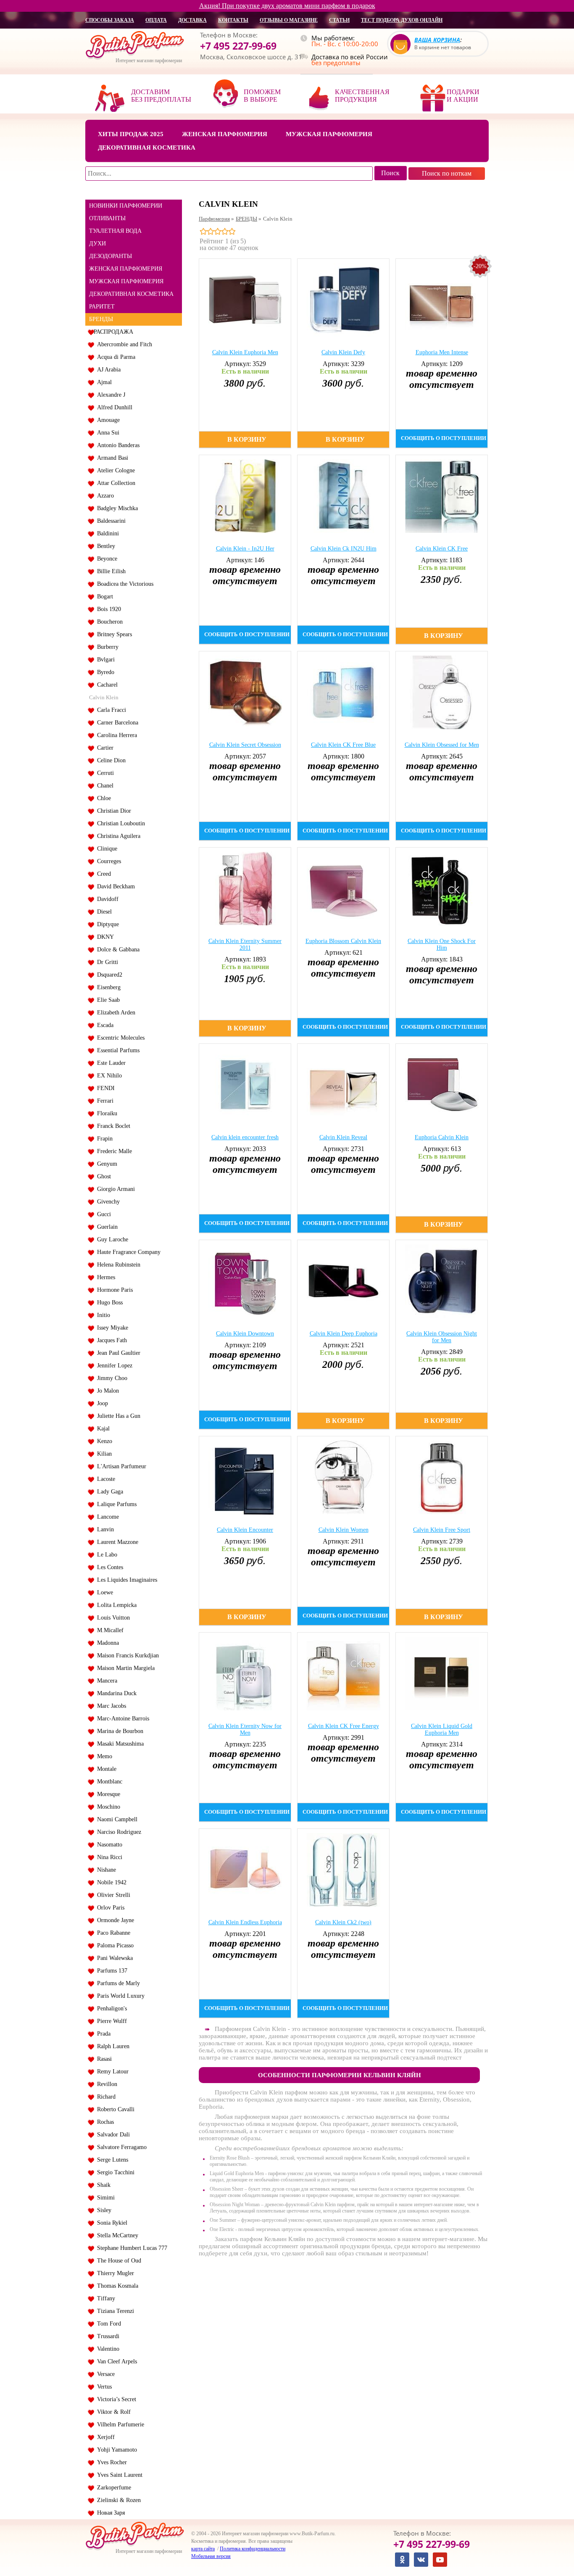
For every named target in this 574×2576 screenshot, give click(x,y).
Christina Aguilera (117, 836)
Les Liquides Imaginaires (125, 1580)
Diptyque (106, 924)
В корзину (247, 439)
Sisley (103, 2210)
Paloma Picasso (114, 1945)
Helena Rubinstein (117, 1265)
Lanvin (104, 1529)
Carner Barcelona (116, 723)
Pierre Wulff (110, 2021)
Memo (103, 1756)
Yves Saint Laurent (118, 2475)
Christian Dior (112, 811)
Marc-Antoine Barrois (121, 1719)
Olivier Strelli (112, 1895)
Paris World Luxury (119, 1996)
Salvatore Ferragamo (120, 2147)
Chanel (104, 786)
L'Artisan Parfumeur (120, 1466)
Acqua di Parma (115, 357)
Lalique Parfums (115, 1504)
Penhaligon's (110, 2008)
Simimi (104, 2198)
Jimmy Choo (111, 1378)
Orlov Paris (109, 1908)
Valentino (107, 2349)
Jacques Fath (110, 1340)
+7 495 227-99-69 (238, 46)
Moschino (107, 1807)
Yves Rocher (110, 2462)
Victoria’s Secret (115, 2399)
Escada (104, 1025)
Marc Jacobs (110, 1706)
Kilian (103, 1454)
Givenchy (107, 1202)
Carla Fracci (110, 710)
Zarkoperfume (112, 2488)
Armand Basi (111, 458)
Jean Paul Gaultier (117, 1353)
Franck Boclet (112, 1126)
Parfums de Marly (117, 1983)
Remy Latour (111, 2072)
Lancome (106, 1517)
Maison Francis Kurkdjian (126, 1655)
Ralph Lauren (112, 2046)
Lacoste (104, 1479)
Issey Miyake (111, 1328)
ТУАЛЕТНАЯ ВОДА (115, 231)
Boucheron (108, 622)
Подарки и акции (463, 96)
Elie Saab (107, 1000)
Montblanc (108, 1782)
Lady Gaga (108, 1492)
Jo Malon (106, 1391)
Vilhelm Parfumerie (119, 2425)
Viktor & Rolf (112, 2412)
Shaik (102, 2185)
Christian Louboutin (119, 823)
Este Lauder (110, 1063)
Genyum (105, 1164)
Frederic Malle (113, 1151)
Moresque (107, 1794)
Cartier (104, 748)
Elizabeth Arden (115, 1013)
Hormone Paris (113, 1290)
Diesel (103, 912)
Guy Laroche (111, 1239)
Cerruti (104, 773)
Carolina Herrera (115, 735)
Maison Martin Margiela (124, 1668)
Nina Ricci (108, 1857)
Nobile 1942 (110, 1882)
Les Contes (108, 1567)
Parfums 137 (111, 1971)
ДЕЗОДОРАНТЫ (111, 256)
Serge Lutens (111, 2160)
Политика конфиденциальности (253, 2549)
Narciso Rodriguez (117, 1832)
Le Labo (105, 1555)
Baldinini (106, 533)
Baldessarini (110, 521)
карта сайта (203, 2549)
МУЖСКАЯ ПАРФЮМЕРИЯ (126, 281)
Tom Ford (107, 2324)
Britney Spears (113, 634)
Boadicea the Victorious (124, 584)
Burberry (106, 647)
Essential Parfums (117, 1050)
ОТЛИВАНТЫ (107, 218)
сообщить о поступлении (444, 438)
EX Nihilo (108, 1076)
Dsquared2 (108, 975)
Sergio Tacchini (114, 2172)
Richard (105, 2097)
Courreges (107, 861)
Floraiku (105, 1113)
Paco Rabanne (112, 1933)
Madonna (106, 1643)
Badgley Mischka (116, 508)
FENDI (104, 1088)
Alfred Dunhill (113, 407)
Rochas (104, 2122)
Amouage (107, 420)
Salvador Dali (112, 2135)
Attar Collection (115, 483)
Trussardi (107, 2336)
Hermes (104, 1277)
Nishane (105, 1870)
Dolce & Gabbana (117, 950)
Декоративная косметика (147, 148)
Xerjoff (104, 2437)
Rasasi (103, 2059)
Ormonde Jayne (114, 1920)
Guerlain (106, 1227)
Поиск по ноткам (447, 173)
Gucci (102, 1214)
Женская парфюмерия (225, 134)
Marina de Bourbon (118, 1731)
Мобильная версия (211, 2556)
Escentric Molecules (119, 1038)
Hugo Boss (108, 1302)
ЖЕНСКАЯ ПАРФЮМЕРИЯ (126, 269)
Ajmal (103, 382)
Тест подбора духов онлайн (402, 20)
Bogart (103, 597)
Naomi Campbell (116, 1819)
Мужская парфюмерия (329, 134)
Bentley (104, 546)
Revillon (105, 2084)
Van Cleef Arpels (115, 2361)
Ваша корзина (437, 40)
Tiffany (104, 2298)
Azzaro (104, 496)
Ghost (102, 1176)
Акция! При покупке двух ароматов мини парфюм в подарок (287, 6)
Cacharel (106, 685)
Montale (105, 1769)
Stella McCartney (116, 2235)
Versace (104, 2374)
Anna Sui (107, 433)
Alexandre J (109, 395)
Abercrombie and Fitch (123, 344)
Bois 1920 (107, 609)
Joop (101, 1403)
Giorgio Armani (114, 1189)
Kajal (102, 1429)
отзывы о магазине (289, 20)
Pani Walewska (113, 1958)
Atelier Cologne (114, 470)
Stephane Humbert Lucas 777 (130, 2248)
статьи (339, 20)
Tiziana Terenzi (114, 2311)
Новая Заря (109, 2513)
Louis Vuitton (112, 1618)
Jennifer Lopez (113, 1366)
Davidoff (106, 899)
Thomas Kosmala (116, 2286)
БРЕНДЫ (101, 319)
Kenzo (103, 1441)
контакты (233, 20)
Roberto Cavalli (114, 2109)
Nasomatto (108, 1845)
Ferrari (104, 1101)
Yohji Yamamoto (115, 2450)
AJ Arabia (107, 370)
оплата (156, 20)
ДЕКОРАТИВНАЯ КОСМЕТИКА (131, 294)
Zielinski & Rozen (117, 2500)
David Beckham (114, 886)
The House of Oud (117, 2261)
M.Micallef (109, 1630)
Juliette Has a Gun (117, 1416)
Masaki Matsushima (119, 1744)
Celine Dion (110, 760)
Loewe (103, 1592)
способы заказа (110, 20)
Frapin (103, 1139)
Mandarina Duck (115, 1693)
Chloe (102, 798)
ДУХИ (97, 244)
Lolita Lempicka (115, 1605)
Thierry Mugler (114, 2273)
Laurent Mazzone (116, 1542)
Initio (102, 1315)
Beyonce (105, 559)
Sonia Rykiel (111, 2223)
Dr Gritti (106, 962)
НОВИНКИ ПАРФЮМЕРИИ (126, 206)
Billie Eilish (110, 571)
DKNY (104, 937)
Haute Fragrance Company (127, 1252)
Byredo (104, 672)
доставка (192, 20)
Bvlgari (104, 660)
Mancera (105, 1681)
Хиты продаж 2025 (131, 134)
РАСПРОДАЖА (113, 332)
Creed (102, 874)
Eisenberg (107, 987)
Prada (102, 2034)
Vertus (103, 2387)
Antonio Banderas (117, 445)
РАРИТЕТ (102, 307)
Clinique (105, 849)
